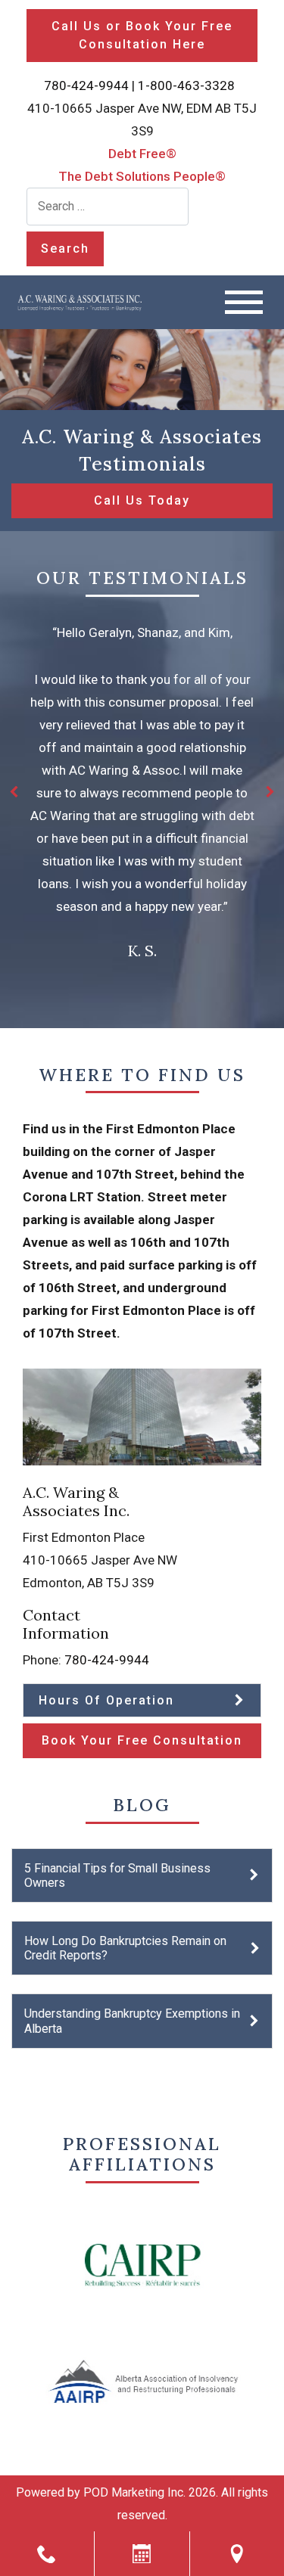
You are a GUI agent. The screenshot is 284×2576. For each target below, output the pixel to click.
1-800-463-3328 (186, 85)
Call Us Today (142, 500)
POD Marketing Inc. (134, 2492)
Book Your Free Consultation (142, 1740)
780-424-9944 (86, 85)
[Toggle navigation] (244, 302)
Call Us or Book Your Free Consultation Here (142, 35)
